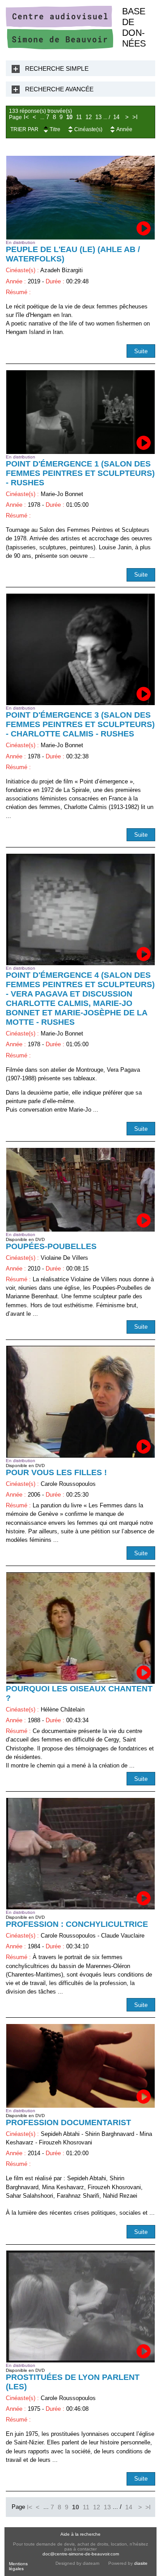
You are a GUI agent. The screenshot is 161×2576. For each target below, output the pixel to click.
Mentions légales (18, 2566)
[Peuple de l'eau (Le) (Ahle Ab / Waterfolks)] (80, 198)
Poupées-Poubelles (51, 1246)
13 (98, 117)
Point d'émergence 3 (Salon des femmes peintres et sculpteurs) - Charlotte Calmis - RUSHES (80, 724)
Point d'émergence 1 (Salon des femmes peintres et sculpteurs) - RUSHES (80, 473)
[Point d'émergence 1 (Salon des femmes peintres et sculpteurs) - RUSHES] (80, 412)
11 (79, 117)
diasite (141, 2563)
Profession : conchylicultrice (77, 1924)
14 (116, 117)
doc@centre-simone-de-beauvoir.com (81, 2554)
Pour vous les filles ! (56, 1472)
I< (26, 117)
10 (69, 117)
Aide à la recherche (80, 2534)
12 (89, 117)
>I (135, 117)
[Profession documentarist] (80, 2066)
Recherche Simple (57, 68)
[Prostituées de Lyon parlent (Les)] (80, 2306)
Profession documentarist (68, 2122)
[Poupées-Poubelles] (80, 1190)
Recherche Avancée (59, 89)
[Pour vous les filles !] (80, 1401)
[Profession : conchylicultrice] (80, 1854)
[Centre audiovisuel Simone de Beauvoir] (59, 47)
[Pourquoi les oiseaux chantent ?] (80, 1628)
